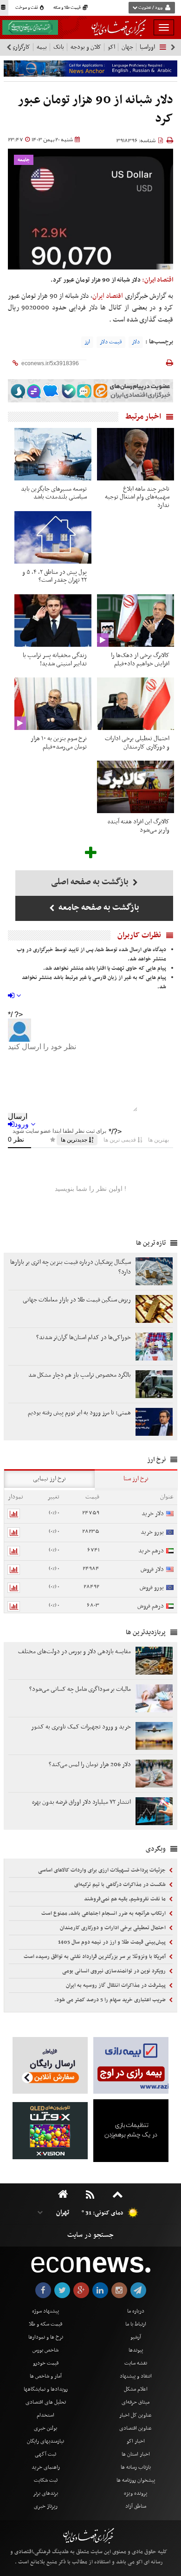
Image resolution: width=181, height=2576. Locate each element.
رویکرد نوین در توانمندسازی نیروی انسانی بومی (115, 1971)
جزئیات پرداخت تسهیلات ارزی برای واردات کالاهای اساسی (103, 1870)
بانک (59, 47)
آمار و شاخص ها (46, 2376)
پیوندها (136, 2350)
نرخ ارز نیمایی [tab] (49, 1479)
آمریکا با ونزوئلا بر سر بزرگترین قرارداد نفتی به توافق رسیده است (95, 1957)
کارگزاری (20, 47)
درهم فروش (151, 1606)
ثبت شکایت (46, 2480)
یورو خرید (152, 1532)
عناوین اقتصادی (136, 2428)
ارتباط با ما (136, 2324)
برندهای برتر (45, 2493)
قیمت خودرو (46, 2363)
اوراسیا (147, 47)
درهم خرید (151, 1551)
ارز (87, 342)
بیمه (42, 47)
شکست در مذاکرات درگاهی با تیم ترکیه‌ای (121, 1885)
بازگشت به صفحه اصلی (91, 882)
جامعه (24, 160)
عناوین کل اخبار (136, 2415)
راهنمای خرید (46, 2467)
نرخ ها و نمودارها (46, 2337)
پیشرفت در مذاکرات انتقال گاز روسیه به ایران (116, 1985)
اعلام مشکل (136, 2389)
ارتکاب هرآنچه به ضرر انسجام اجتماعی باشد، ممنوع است (104, 1913)
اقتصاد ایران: (158, 280)
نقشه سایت (136, 2363)
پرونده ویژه (136, 2493)
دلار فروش (152, 1569)
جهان (127, 47)
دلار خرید (153, 1514)
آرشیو (136, 2337)
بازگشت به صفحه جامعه (98, 908)
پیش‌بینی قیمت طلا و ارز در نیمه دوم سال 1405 (113, 1942)
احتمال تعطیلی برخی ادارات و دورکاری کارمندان (113, 1928)
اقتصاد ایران (108, 296)
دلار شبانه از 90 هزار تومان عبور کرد (96, 109)
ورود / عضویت (150, 8)
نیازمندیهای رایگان (45, 2441)
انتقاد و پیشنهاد (136, 2376)
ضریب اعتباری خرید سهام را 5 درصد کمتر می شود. (111, 2000)
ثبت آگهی (45, 2454)
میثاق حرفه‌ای (136, 2402)
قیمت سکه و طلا (45, 2324)
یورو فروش (152, 1587)
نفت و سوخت (27, 8)
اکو (111, 47)
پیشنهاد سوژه (45, 2311)
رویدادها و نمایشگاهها (46, 2389)
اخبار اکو (136, 2441)
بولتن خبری (45, 2428)
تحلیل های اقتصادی (46, 2402)
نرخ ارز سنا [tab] (136, 1479)
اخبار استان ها (136, 2454)
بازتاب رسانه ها (136, 2467)
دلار (136, 342)
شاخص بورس (45, 2350)
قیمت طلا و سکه (68, 8)
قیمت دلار (111, 342)
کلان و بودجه (86, 47)
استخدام (45, 2415)
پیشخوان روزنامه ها (136, 2480)
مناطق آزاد (136, 2506)
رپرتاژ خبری (46, 2506)
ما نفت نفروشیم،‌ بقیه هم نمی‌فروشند (126, 1899)
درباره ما (136, 2311)
